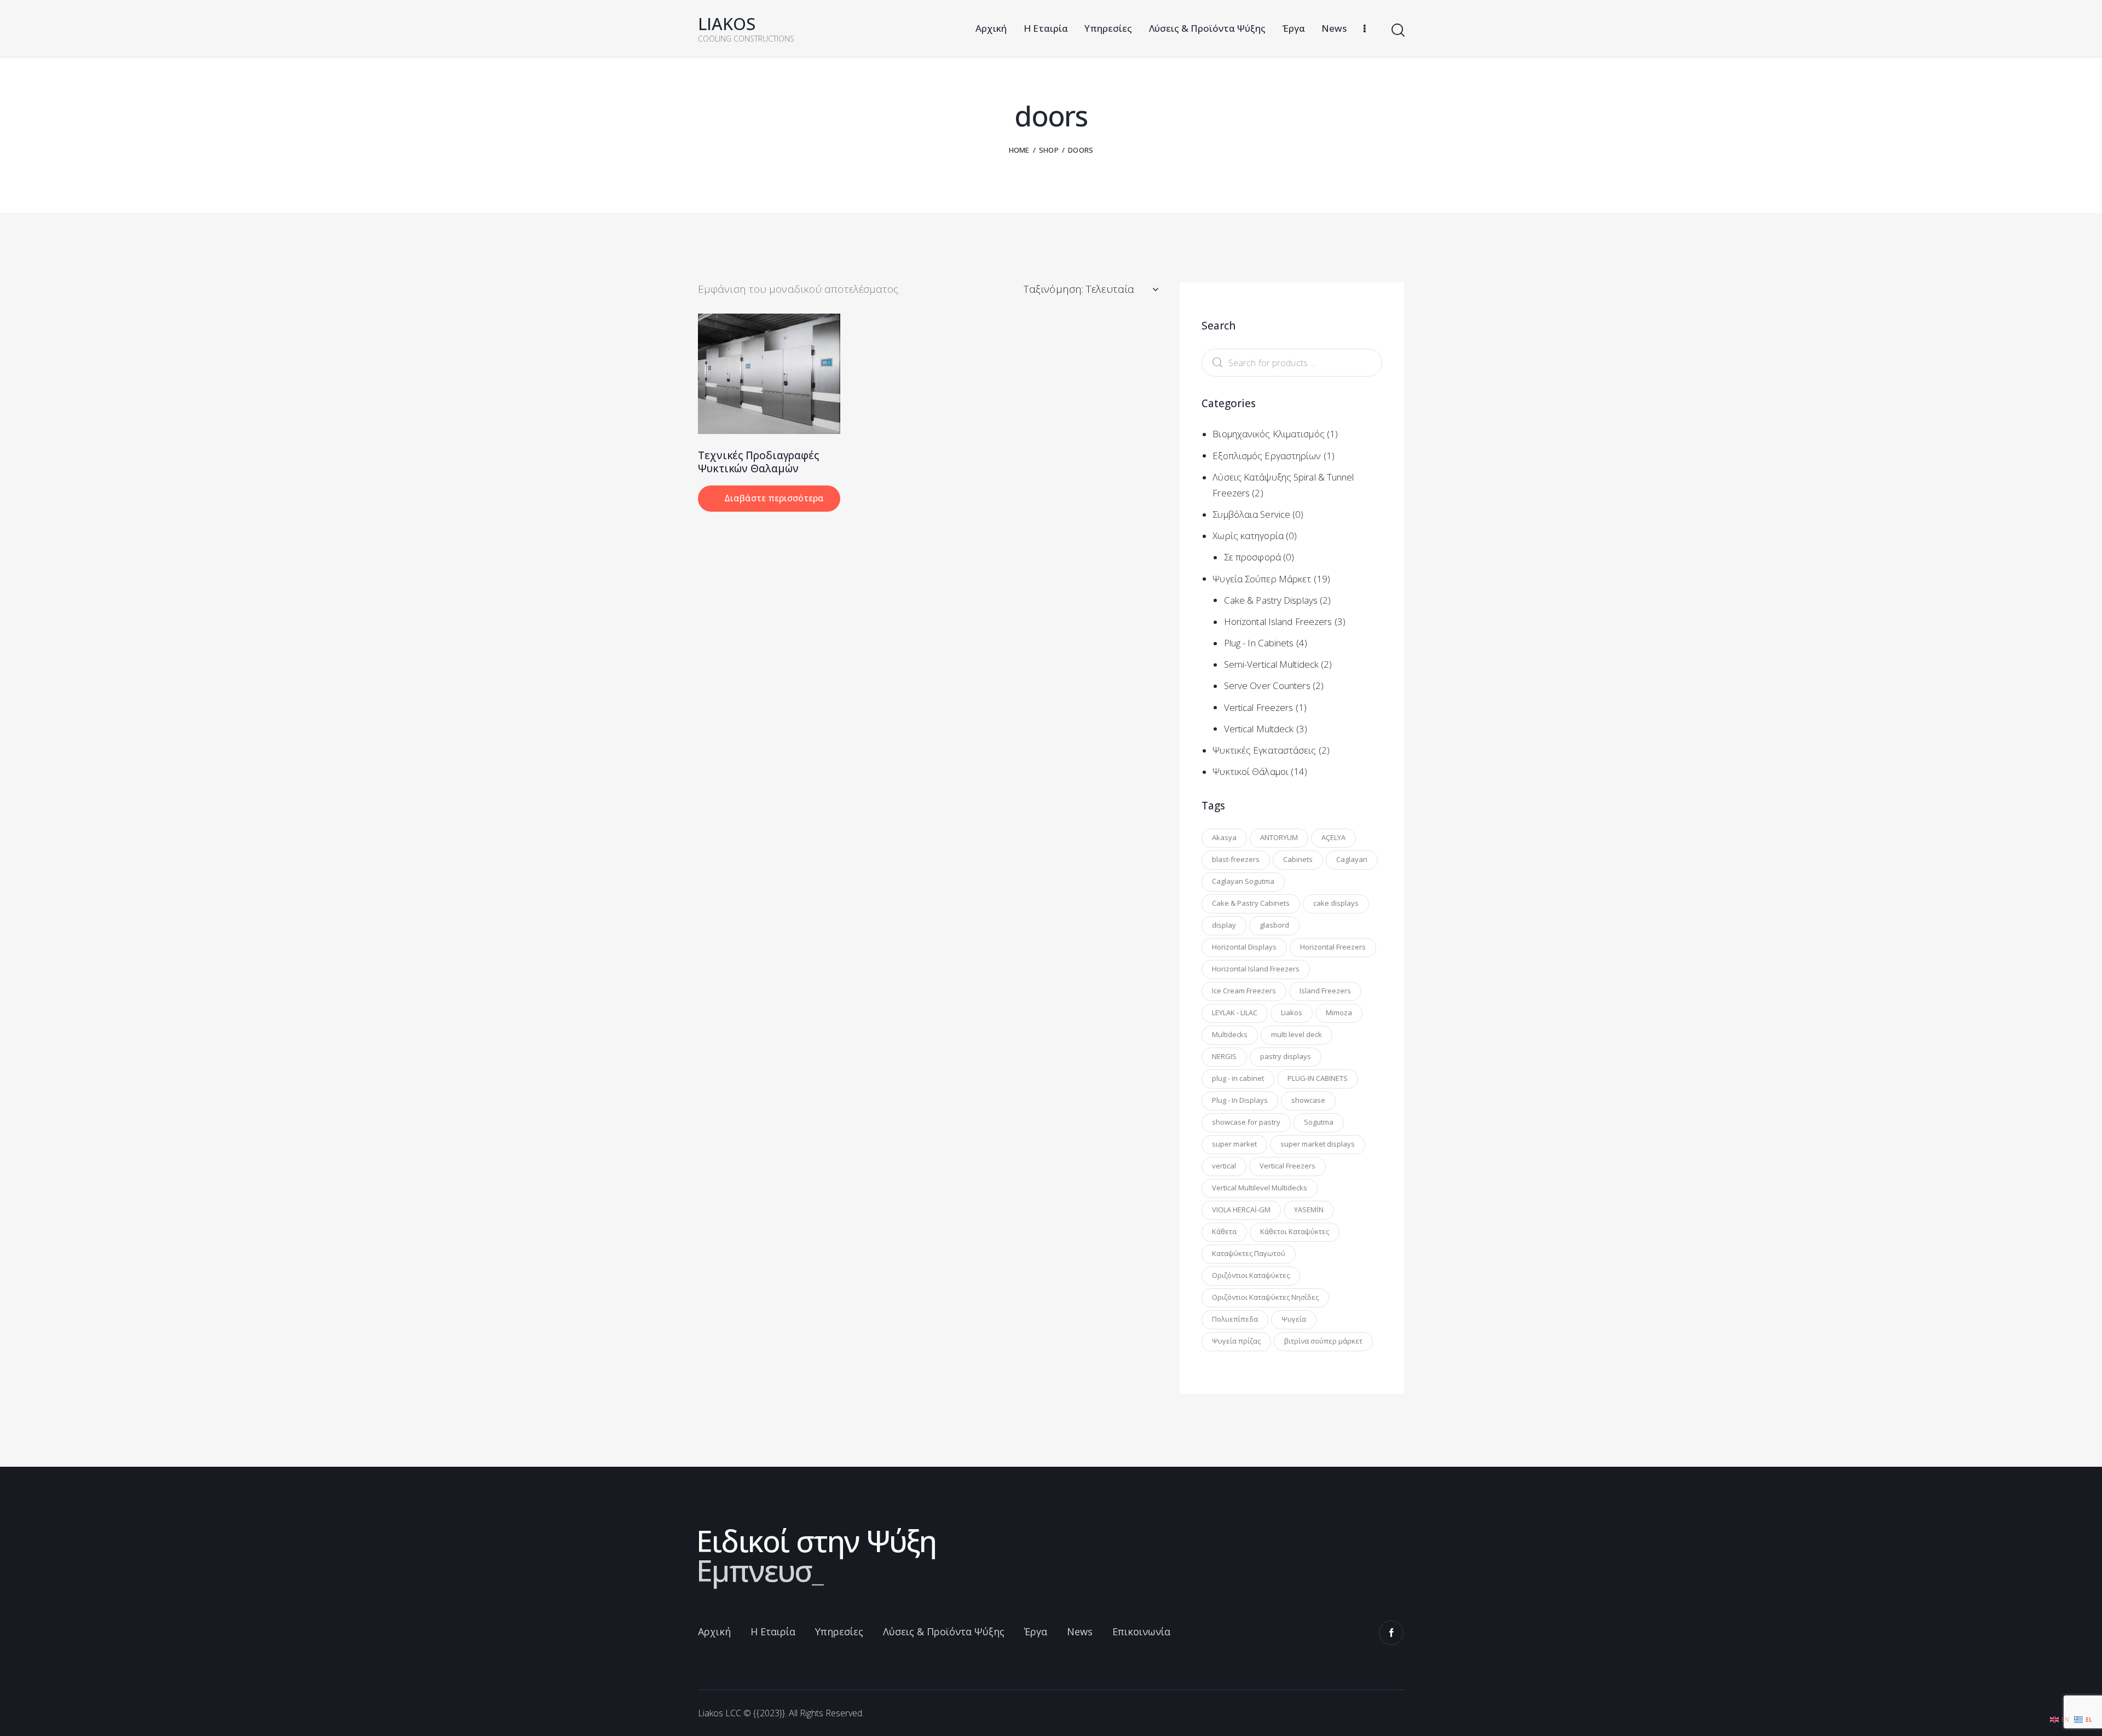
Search (1215, 363)
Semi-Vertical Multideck (1271, 664)
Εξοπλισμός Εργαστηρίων (1267, 456)
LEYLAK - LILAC (1235, 1012)
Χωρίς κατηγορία (1248, 536)
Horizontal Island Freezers (1278, 621)
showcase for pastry (1246, 1121)
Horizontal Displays (1244, 946)
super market (1234, 1143)
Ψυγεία (1294, 1318)
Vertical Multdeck (1259, 729)
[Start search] (1397, 30)
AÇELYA (1333, 837)
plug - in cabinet (1238, 1078)
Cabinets (1298, 859)
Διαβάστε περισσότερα (774, 498)
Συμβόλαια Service (1251, 514)
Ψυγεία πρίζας (1236, 1340)
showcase (1308, 1100)
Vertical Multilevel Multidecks (1260, 1187)
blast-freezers (1236, 859)
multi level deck (1297, 1034)
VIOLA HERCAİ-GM (1241, 1209)
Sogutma (1319, 1121)
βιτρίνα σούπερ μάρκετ (1323, 1340)
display (1224, 924)
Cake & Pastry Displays (1271, 600)
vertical (1224, 1165)
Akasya (1224, 837)
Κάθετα (1224, 1231)
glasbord (1274, 924)
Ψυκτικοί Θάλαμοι (1251, 771)
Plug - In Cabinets (1259, 643)
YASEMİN (1309, 1209)
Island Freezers (1325, 990)
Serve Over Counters (1267, 685)
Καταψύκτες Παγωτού (1249, 1253)
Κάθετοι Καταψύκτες (1295, 1231)
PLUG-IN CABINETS (1318, 1078)
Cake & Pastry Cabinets (1251, 902)
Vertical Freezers (1259, 707)
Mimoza (1339, 1012)
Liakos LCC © (724, 1713)
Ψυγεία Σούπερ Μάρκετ (1262, 579)
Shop (1049, 150)
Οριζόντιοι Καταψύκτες (1251, 1275)
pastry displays (1286, 1056)
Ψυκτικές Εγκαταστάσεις (1264, 750)
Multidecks (1230, 1034)
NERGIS (1224, 1056)
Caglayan (1352, 859)
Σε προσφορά (1252, 557)
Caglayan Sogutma (1243, 881)
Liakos (1292, 1012)
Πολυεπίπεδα (1235, 1318)
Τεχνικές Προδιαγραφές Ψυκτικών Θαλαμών (758, 462)
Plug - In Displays (1240, 1100)
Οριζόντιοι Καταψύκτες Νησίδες (1265, 1297)
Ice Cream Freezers (1244, 990)
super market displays (1318, 1143)
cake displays (1336, 902)
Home (1019, 150)
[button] (754, 374)
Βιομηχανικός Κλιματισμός (1268, 434)
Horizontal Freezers (1333, 946)
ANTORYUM (1279, 837)
